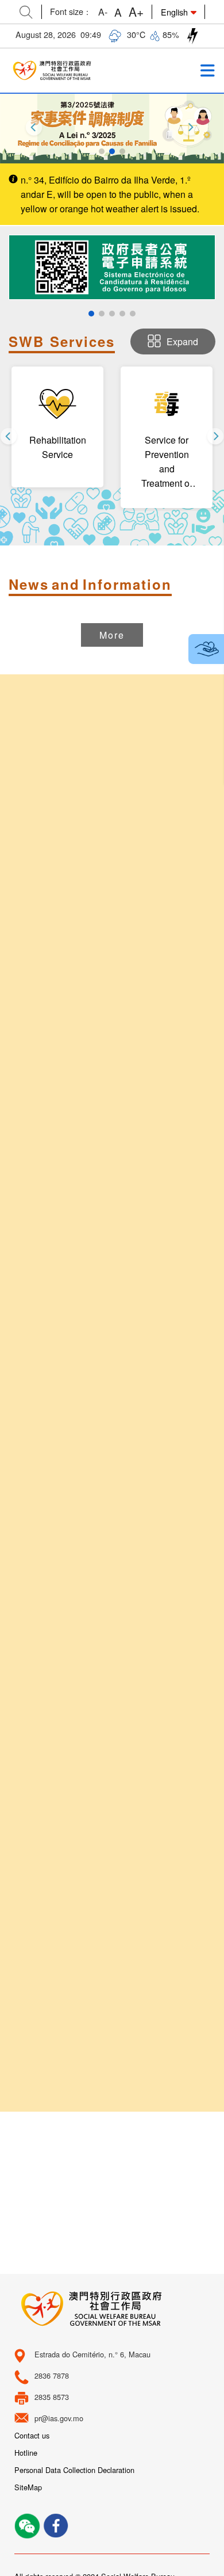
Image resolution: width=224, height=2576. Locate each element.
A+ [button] (136, 12)
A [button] (118, 12)
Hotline (26, 2453)
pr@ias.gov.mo (59, 2418)
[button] (102, 151)
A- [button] (103, 12)
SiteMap (28, 2487)
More (112, 635)
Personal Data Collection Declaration (74, 2470)
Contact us (32, 2435)
